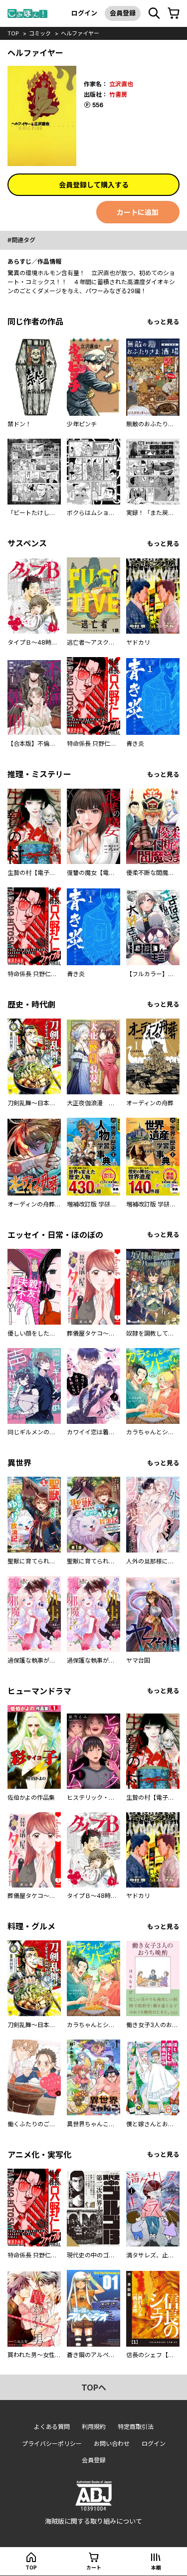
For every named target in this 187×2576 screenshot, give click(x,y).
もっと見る (163, 322)
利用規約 (94, 2427)
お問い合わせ (112, 2444)
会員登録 (123, 13)
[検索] (154, 13)
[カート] (174, 13)
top (13, 33)
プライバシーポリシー (52, 2444)
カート (94, 2568)
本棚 (156, 2568)
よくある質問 (52, 2427)
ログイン (84, 13)
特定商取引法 (136, 2427)
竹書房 (118, 94)
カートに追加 (138, 212)
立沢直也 (121, 84)
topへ (94, 2388)
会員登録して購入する (94, 185)
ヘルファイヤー (80, 33)
